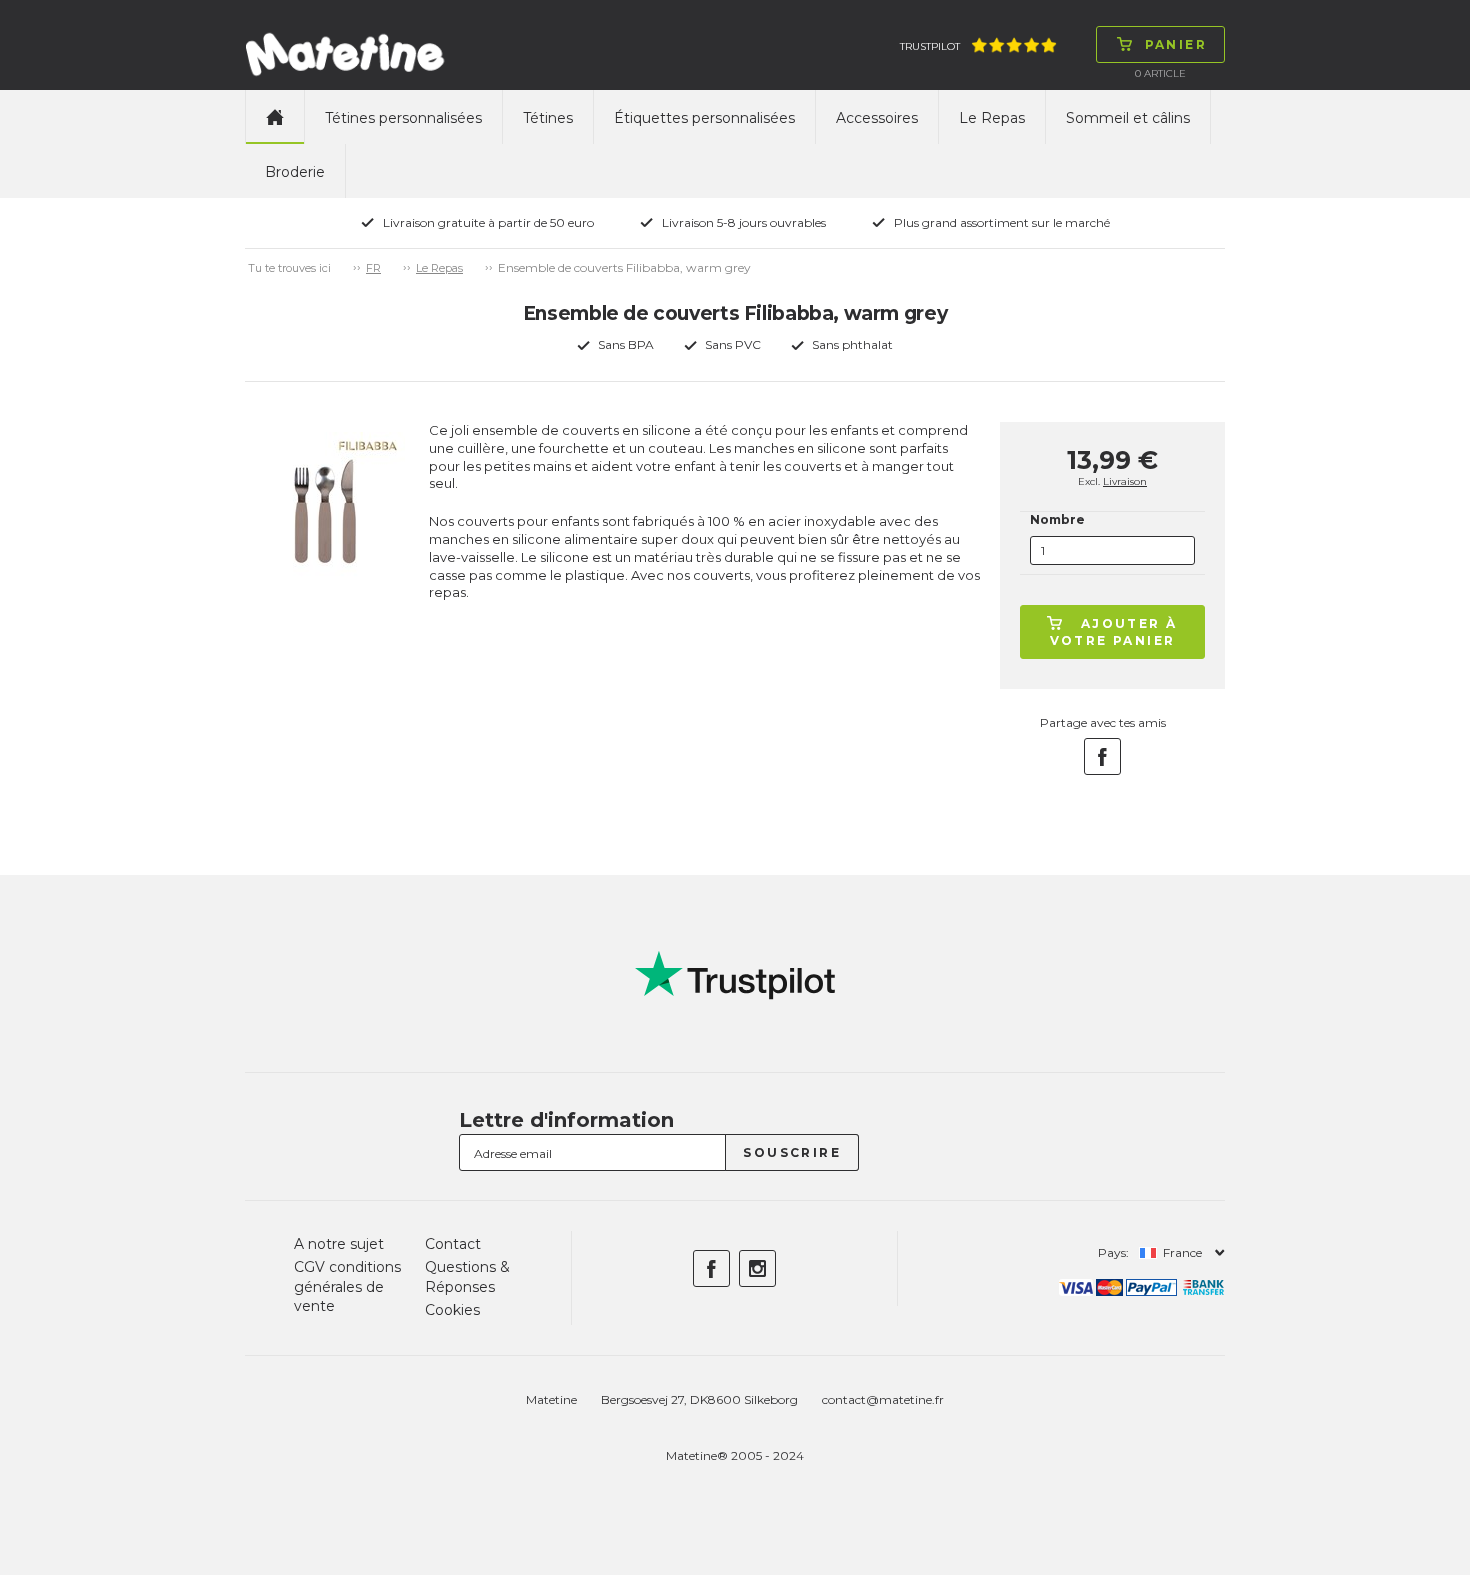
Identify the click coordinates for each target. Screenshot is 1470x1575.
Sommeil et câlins (1128, 118)
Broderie (295, 172)
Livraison (1125, 481)
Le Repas (992, 118)
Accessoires (877, 118)
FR (373, 268)
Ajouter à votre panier (1114, 632)
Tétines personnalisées (403, 118)
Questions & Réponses (467, 1277)
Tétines (548, 118)
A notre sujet (339, 1244)
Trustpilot (930, 46)
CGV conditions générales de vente (347, 1286)
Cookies (452, 1310)
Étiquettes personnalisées (704, 118)
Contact (453, 1244)
